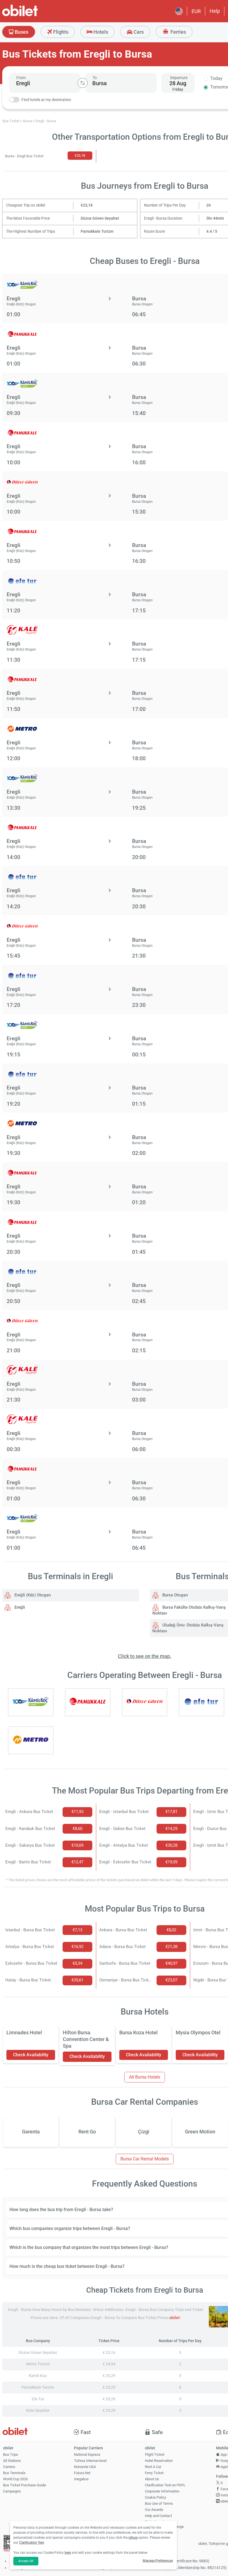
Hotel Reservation (159, 2461)
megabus (81, 2479)
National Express (87, 2454)
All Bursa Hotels (145, 2077)
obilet (174, 2318)
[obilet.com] (33, 15)
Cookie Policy (155, 2497)
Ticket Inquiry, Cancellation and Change (164, 2524)
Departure (179, 78)
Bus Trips (11, 2454)
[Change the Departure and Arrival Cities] (83, 83)
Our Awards (154, 2510)
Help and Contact (158, 2516)
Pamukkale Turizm (97, 231)
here (68, 2553)
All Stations (12, 2461)
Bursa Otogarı (175, 1595)
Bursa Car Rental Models (145, 2159)
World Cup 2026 (15, 2479)
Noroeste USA (85, 2467)
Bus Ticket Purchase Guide (24, 2485)
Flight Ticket (155, 2454)
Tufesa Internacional (90, 2461)
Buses (21, 32)
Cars (138, 32)
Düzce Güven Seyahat (100, 218)
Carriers (9, 2467)
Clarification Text (32, 2543)
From (21, 78)
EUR (196, 11)
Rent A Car (153, 2467)
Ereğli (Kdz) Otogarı (32, 1595)
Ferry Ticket (154, 2473)
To (95, 78)
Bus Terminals (14, 2473)
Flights (60, 32)
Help (215, 11)
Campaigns (12, 2491)
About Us (152, 2479)
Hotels (100, 32)
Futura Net (82, 2473)
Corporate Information (162, 2491)
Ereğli (19, 1607)
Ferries (178, 32)
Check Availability (31, 2055)
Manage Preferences (158, 2561)
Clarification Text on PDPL (165, 2485)
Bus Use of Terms (159, 2503)
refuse (133, 2538)
